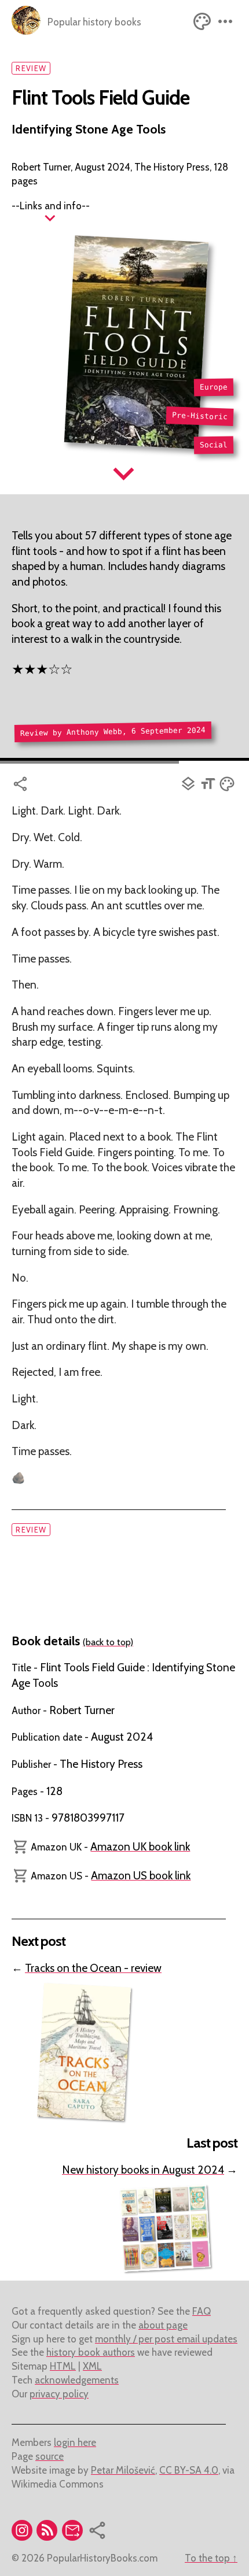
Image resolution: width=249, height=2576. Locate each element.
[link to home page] (26, 21)
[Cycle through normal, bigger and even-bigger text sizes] (209, 784)
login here (75, 2442)
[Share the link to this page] (96, 784)
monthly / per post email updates (166, 2339)
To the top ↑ (211, 2558)
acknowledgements (77, 2380)
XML (92, 2366)
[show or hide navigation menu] (226, 21)
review (31, 68)
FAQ (202, 2311)
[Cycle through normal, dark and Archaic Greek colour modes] (203, 21)
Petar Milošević (123, 2470)
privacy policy (59, 2394)
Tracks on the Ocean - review (93, 1968)
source (50, 2456)
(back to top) (108, 1642)
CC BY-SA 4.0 (189, 2470)
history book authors (91, 2352)
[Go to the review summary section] (124, 473)
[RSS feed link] (49, 2533)
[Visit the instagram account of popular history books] (24, 2533)
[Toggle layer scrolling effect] (189, 784)
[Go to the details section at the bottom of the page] (51, 218)
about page (163, 2325)
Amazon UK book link (140, 1847)
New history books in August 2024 (143, 2170)
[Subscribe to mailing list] (74, 2533)
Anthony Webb (94, 732)
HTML (63, 2366)
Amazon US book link (141, 1876)
